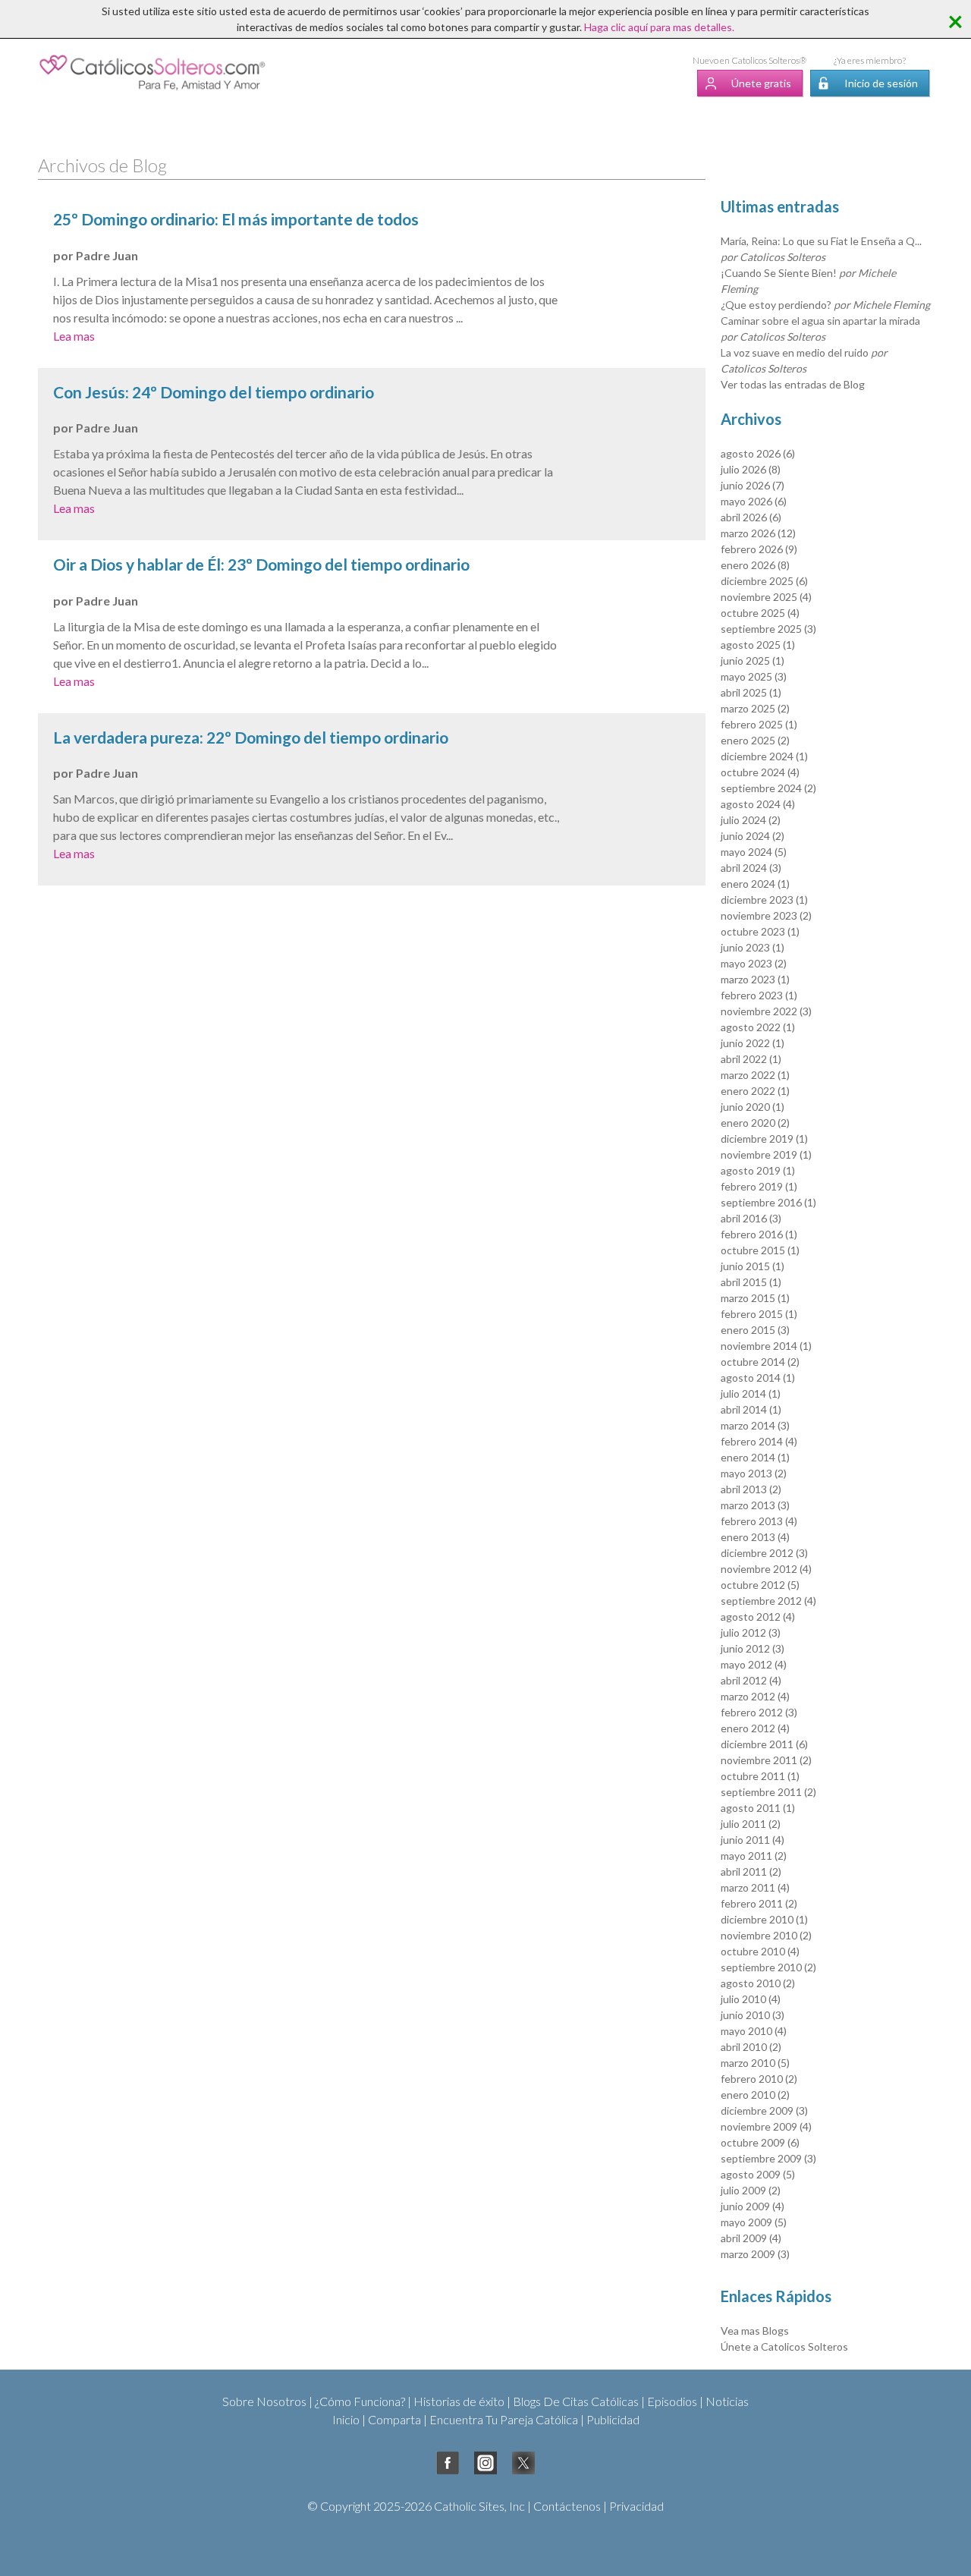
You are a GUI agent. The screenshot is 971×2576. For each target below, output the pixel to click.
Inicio (346, 2419)
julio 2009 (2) (751, 2190)
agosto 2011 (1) (758, 1808)
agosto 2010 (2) (758, 1983)
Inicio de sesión (881, 83)
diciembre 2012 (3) (764, 1553)
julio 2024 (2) (751, 820)
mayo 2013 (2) (754, 1473)
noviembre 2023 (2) (766, 915)
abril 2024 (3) (751, 868)
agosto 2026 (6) (758, 453)
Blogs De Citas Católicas (576, 2401)
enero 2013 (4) (755, 1537)
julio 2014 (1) (751, 1393)
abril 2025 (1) (751, 692)
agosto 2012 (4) (758, 1617)
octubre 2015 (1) (760, 1250)
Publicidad (613, 2419)
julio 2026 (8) (751, 469)
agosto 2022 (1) (758, 1027)
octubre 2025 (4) (760, 613)
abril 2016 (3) (751, 1218)
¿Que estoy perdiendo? (825, 305)
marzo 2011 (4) (755, 1887)
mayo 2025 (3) (754, 676)
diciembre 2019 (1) (764, 1139)
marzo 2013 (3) (755, 1505)
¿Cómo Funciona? (360, 2401)
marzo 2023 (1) (755, 979)
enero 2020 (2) (755, 1123)
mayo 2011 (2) (754, 1856)
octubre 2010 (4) (760, 1951)
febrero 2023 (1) (759, 995)
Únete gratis (761, 83)
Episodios (672, 2401)
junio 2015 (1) (753, 1266)
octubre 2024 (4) (760, 772)
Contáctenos (567, 2506)
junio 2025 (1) (753, 661)
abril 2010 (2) (751, 2047)
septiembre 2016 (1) (768, 1202)
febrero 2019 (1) (759, 1186)
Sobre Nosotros (264, 2401)
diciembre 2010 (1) (764, 1919)
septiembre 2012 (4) (768, 1601)
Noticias (727, 2401)
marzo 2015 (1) (755, 1298)
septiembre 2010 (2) (768, 1967)
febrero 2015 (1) (759, 1314)
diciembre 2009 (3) (764, 2110)
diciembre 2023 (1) (764, 900)
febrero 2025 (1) (759, 724)
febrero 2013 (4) (759, 1521)
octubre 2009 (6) (760, 2142)
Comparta (394, 2419)
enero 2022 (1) (755, 1091)
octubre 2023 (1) (760, 931)
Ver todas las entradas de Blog (793, 384)
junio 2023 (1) (753, 947)
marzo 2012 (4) (755, 1696)
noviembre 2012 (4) (766, 1569)
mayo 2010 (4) (754, 2031)
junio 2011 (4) (753, 1840)
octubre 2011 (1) (760, 1776)
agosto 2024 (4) (758, 804)
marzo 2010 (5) (755, 2063)
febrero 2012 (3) (759, 1712)
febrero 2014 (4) (759, 1441)
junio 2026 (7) (753, 485)
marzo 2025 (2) (755, 708)
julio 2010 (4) (751, 1999)
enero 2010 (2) (755, 2095)
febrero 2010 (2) (759, 2079)
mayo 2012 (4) (754, 1664)
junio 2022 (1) (753, 1043)
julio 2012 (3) (751, 1632)
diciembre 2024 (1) (764, 756)
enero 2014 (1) (755, 1457)
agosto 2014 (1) (758, 1378)
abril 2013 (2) (751, 1489)
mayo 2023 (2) (754, 963)
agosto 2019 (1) (758, 1170)
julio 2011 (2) (751, 1824)
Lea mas (74, 336)
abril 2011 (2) (751, 1871)
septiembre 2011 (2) (768, 1792)
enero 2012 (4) (755, 1728)
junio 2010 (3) (753, 2015)
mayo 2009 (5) (754, 2222)
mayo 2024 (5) (754, 852)
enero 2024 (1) (755, 884)
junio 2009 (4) (753, 2206)
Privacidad (636, 2506)
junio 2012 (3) (753, 1648)
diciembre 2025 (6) (764, 581)
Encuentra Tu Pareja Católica (504, 2419)
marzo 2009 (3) (755, 2254)
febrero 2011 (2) (759, 1903)
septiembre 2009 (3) (768, 2158)
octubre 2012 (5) (760, 1585)
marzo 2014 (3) (755, 1425)
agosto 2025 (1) (758, 645)
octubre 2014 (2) (760, 1362)
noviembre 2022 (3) (766, 1011)
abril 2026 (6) (751, 517)
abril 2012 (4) (751, 1680)
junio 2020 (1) (753, 1107)
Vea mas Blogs (755, 2331)
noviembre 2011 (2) (766, 1760)
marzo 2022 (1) (755, 1075)
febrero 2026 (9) (759, 549)
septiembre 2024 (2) (768, 788)
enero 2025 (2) (755, 740)
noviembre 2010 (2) (766, 1935)
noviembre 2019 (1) (766, 1154)
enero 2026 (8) (755, 565)
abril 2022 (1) (751, 1059)
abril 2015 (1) (751, 1282)
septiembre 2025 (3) (768, 629)
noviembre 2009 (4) (766, 2126)
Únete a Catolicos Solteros (784, 2346)
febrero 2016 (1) (759, 1234)
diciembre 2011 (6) (764, 1744)
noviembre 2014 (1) (766, 1346)
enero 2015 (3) (755, 1330)
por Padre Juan (96, 255)
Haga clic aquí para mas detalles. (659, 27)
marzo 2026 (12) (758, 533)
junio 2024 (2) (753, 836)
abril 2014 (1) (751, 1409)
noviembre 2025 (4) (766, 597)
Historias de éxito (459, 2401)
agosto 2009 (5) (758, 2174)
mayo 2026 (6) (754, 501)
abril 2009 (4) (751, 2238)
